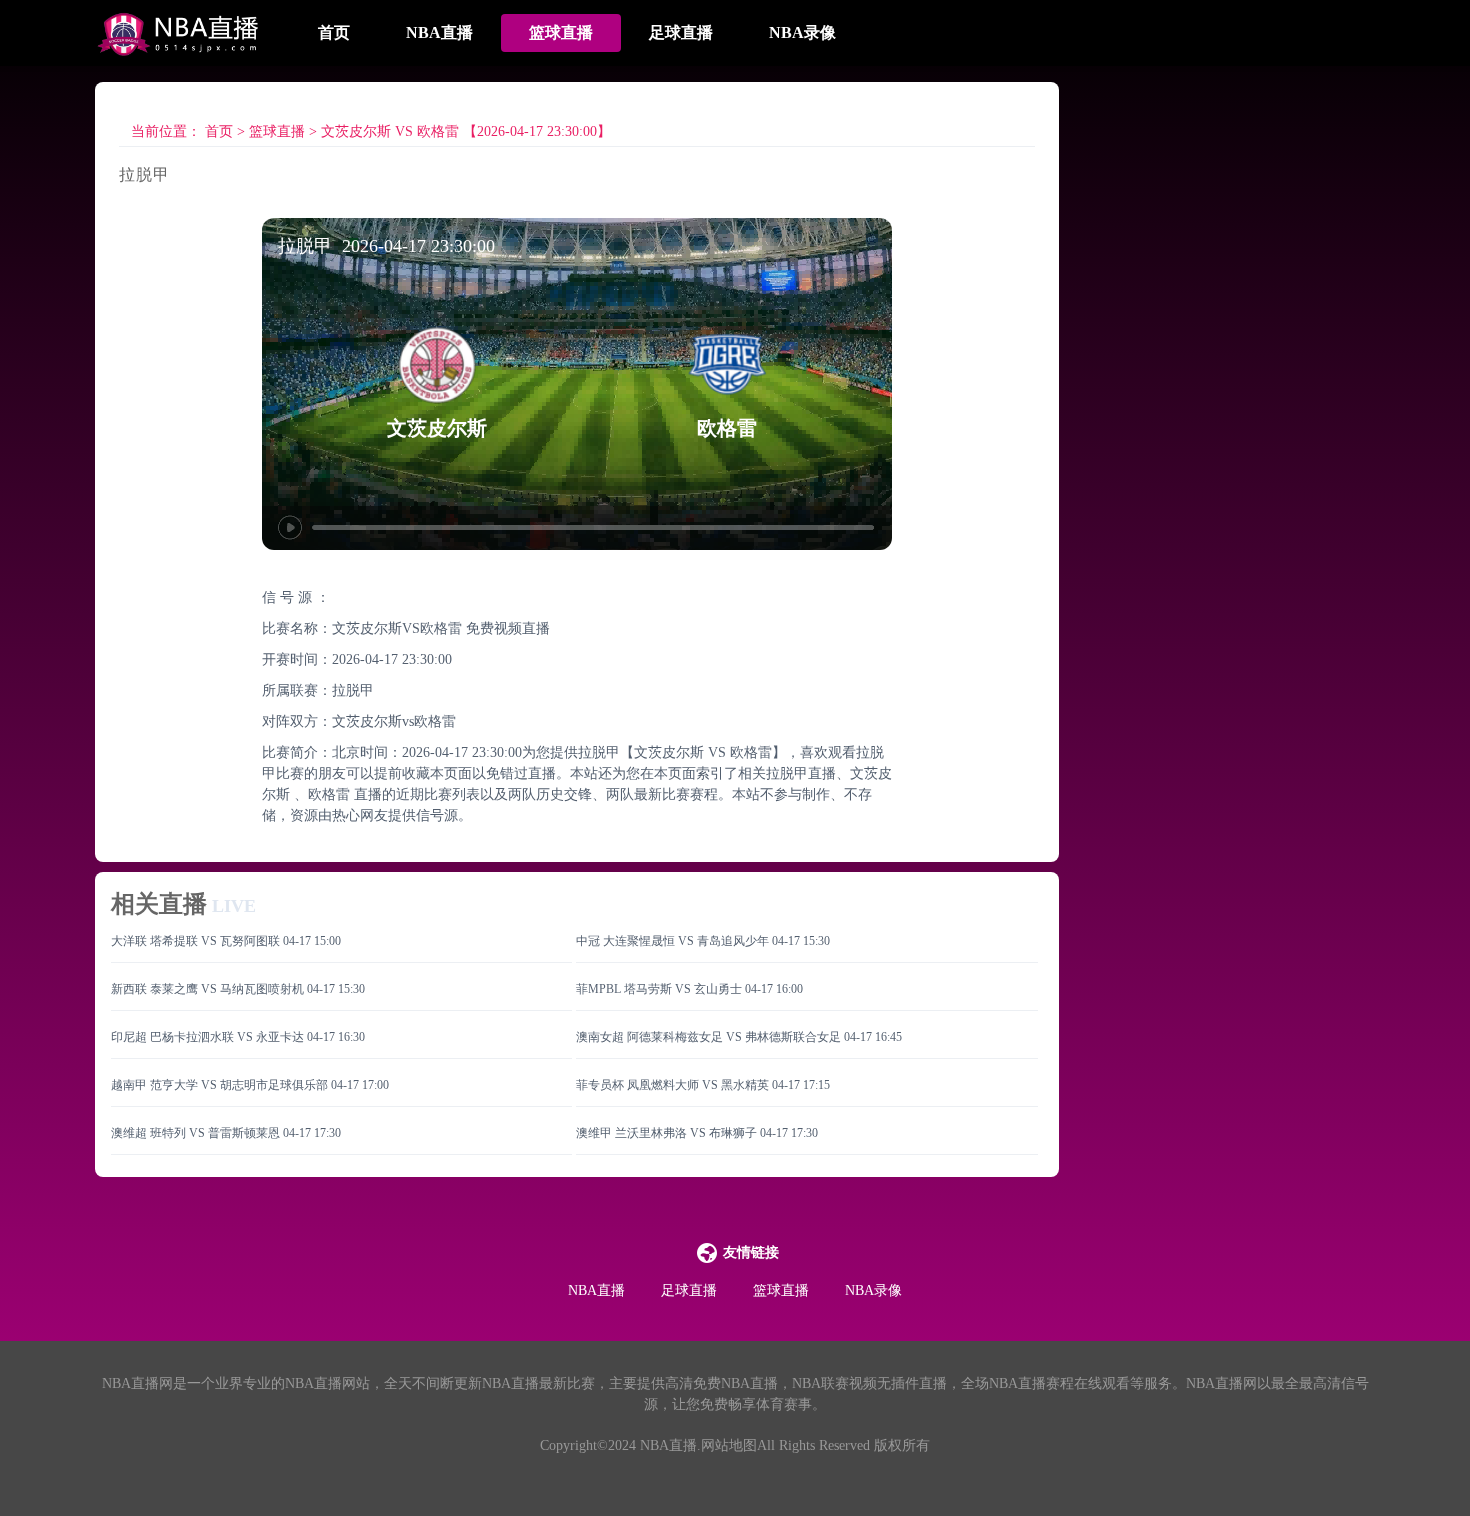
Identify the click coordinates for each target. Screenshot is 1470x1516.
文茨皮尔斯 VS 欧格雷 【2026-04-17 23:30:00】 (466, 131)
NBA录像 (802, 32)
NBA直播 (439, 32)
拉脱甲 (353, 690)
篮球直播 (561, 32)
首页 (334, 32)
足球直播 (681, 32)
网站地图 (729, 1445)
